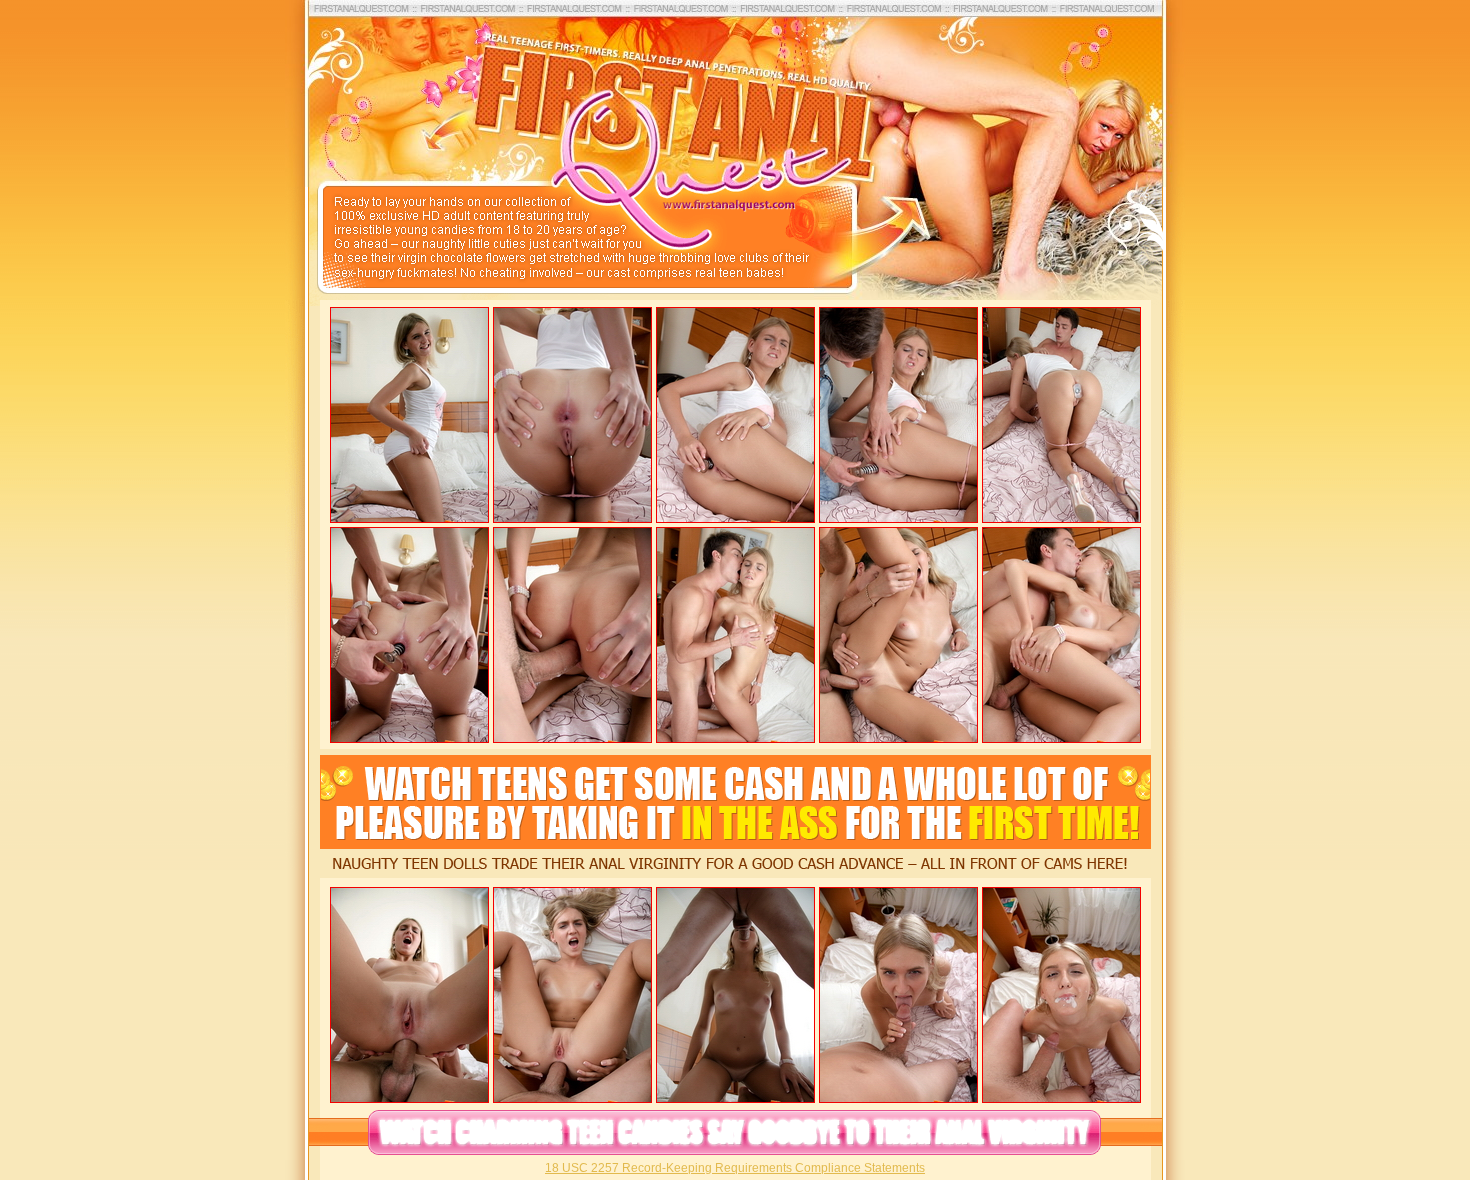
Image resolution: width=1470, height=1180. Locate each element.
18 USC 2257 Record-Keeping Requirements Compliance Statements (735, 1168)
